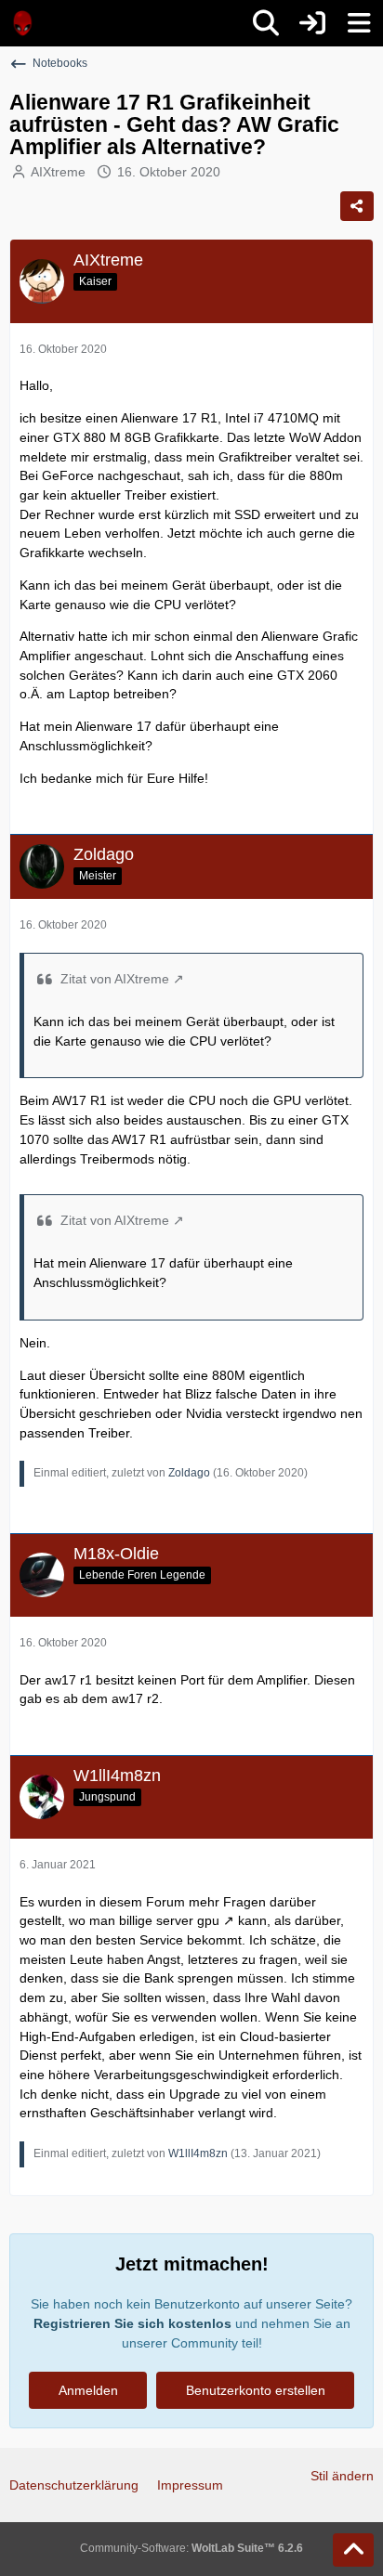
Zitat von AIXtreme (115, 979)
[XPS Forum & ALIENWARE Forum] (23, 23)
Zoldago (189, 1473)
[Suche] (266, 23)
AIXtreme (58, 172)
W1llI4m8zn (198, 2153)
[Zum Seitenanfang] (353, 2550)
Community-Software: (191, 2548)
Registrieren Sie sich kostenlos (132, 2323)
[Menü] (359, 23)
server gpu (188, 1920)
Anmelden (88, 2390)
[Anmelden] (312, 23)
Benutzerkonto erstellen (256, 2390)
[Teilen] (357, 206)
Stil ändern (342, 2476)
